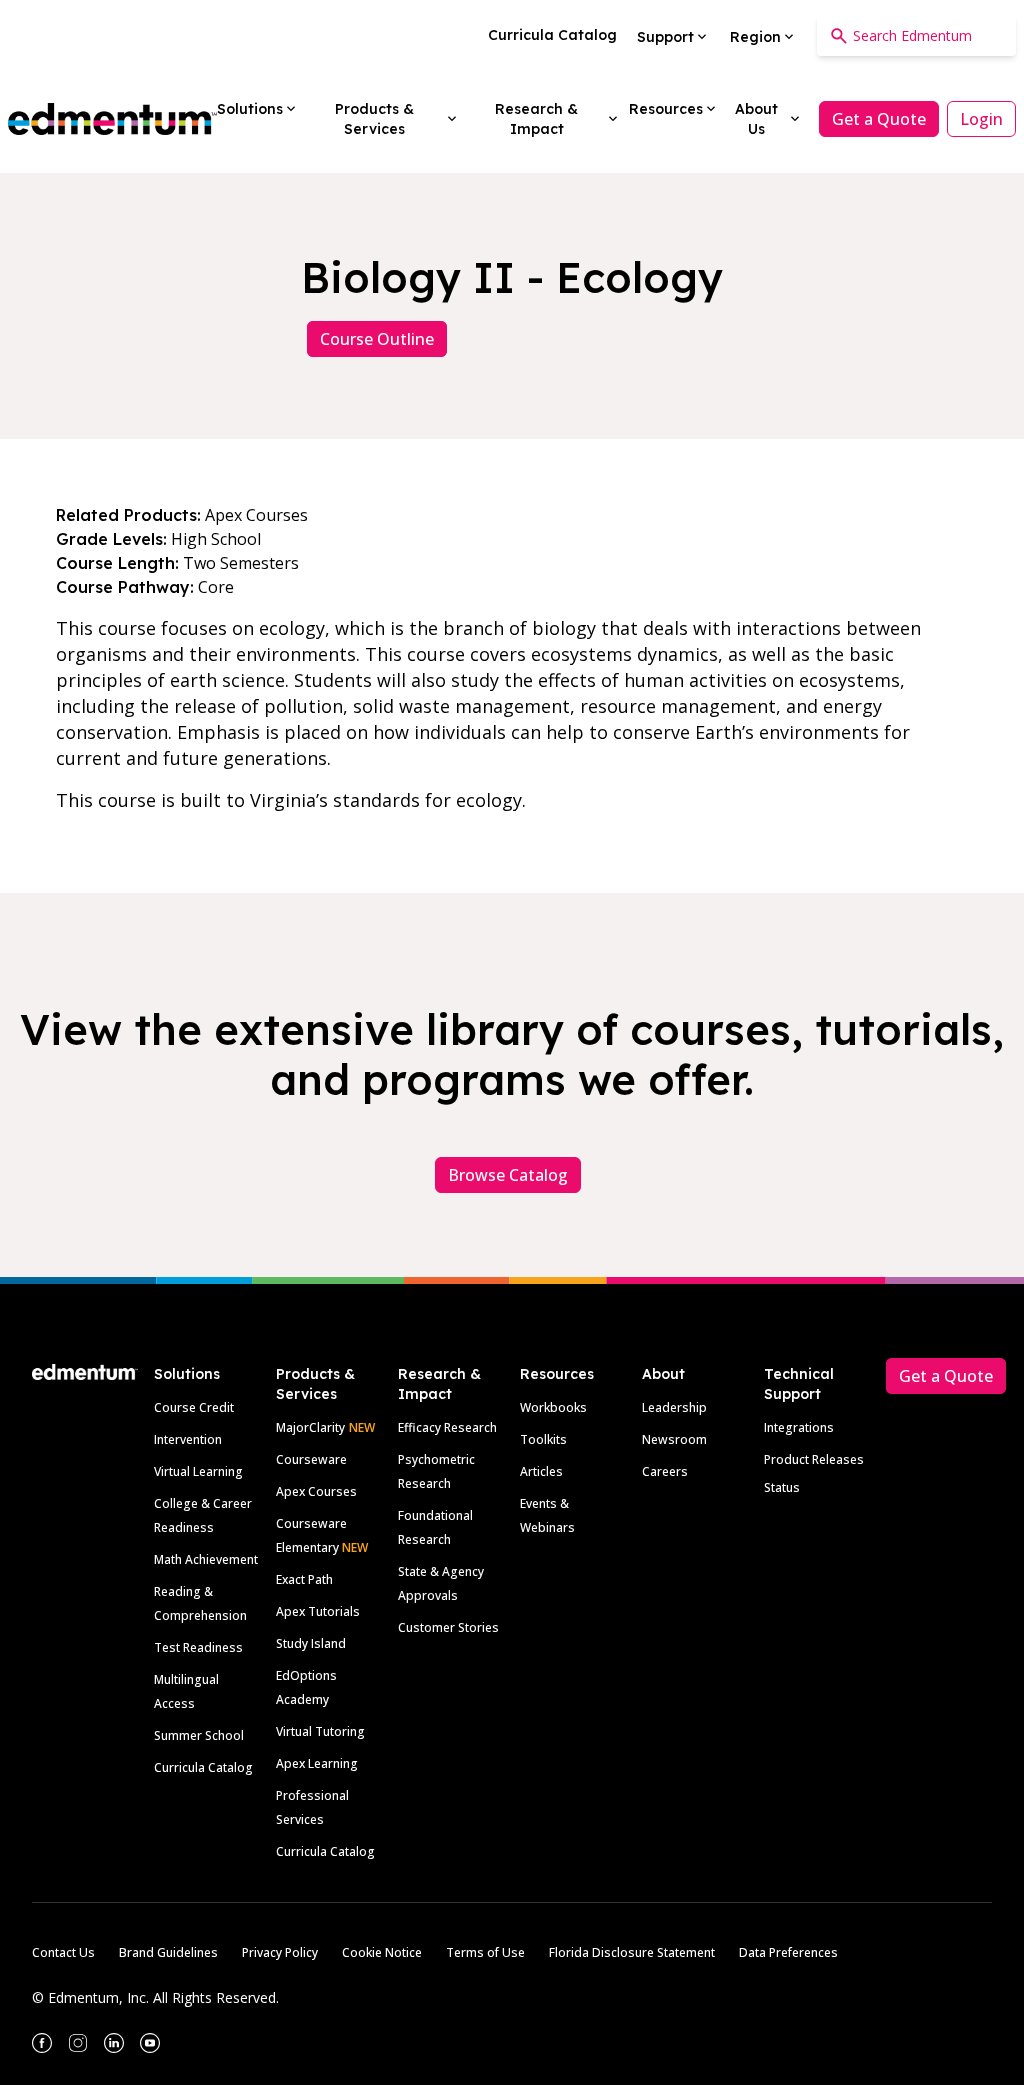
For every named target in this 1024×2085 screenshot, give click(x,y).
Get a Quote (879, 119)
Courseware (311, 1459)
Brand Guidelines (168, 1952)
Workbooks (553, 1407)
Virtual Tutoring (320, 1731)
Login (981, 119)
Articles (541, 1471)
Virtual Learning (198, 1471)
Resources (557, 1374)
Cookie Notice (382, 1952)
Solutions (187, 1374)
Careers (665, 1471)
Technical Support (799, 1384)
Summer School (199, 1735)
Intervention (188, 1439)
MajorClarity (310, 1427)
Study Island (311, 1643)
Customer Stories (448, 1627)
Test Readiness (198, 1647)
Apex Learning (317, 1763)
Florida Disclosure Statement (632, 1952)
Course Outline (377, 339)
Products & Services (315, 1384)
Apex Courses (316, 1491)
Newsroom (674, 1439)
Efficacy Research (447, 1427)
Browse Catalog (508, 1175)
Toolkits (543, 1439)
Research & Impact (439, 1384)
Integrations (799, 1427)
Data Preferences (788, 1952)
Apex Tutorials (318, 1611)
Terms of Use (485, 1952)
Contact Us (63, 1952)
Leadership (674, 1407)
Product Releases (814, 1459)
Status (782, 1487)
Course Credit (194, 1407)
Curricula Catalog (203, 1767)
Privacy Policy (280, 1952)
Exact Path (304, 1579)
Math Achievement (206, 1559)
